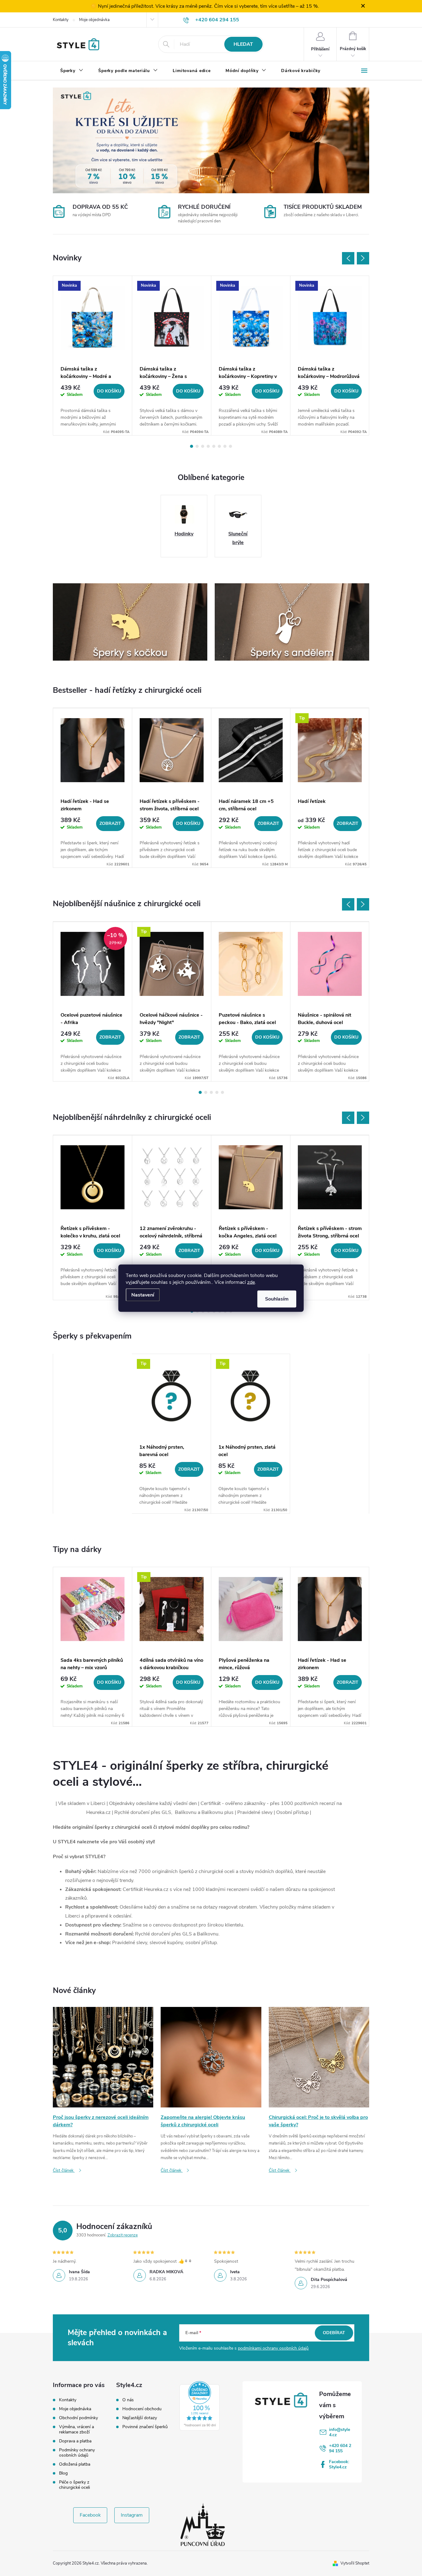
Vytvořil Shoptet (355, 2563)
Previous (348, 258)
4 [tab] (208, 446)
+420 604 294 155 (340, 2448)
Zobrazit (110, 823)
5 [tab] (214, 446)
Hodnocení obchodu (142, 2409)
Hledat (243, 44)
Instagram (132, 2515)
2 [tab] (197, 446)
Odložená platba (75, 2464)
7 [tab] (225, 446)
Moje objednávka (94, 20)
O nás (128, 2400)
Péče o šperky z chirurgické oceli (74, 2485)
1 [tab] (192, 446)
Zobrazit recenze (123, 2235)
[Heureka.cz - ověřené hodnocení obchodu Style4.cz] (200, 2406)
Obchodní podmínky (78, 2418)
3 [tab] (203, 446)
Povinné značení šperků (145, 2427)
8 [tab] (230, 446)
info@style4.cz (340, 2432)
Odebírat (334, 2333)
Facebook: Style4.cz (339, 2464)
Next (363, 258)
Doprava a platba (75, 2441)
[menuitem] (72, 71)
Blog (63, 2473)
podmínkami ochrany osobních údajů (273, 2348)
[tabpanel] (93, 356)
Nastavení (143, 1295)
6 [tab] (219, 446)
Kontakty (61, 20)
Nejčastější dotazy (140, 2418)
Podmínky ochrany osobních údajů (77, 2453)
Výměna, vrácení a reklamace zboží (76, 2429)
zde (251, 1282)
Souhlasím (277, 1299)
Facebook (90, 2515)
